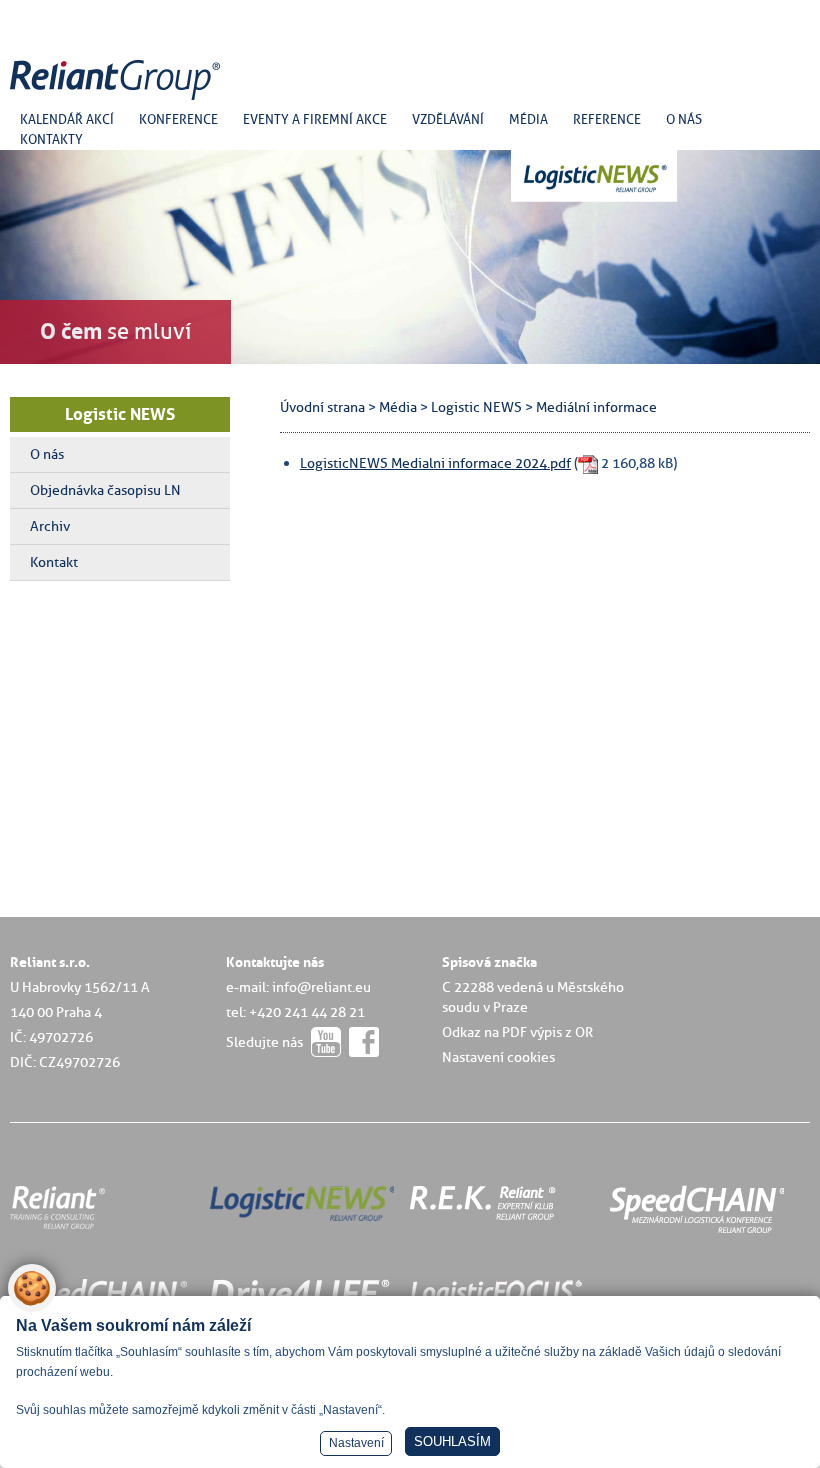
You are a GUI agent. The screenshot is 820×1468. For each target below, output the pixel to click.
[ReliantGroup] (118, 100)
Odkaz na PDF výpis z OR (517, 1032)
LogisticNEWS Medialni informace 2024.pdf (435, 463)
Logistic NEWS (120, 414)
